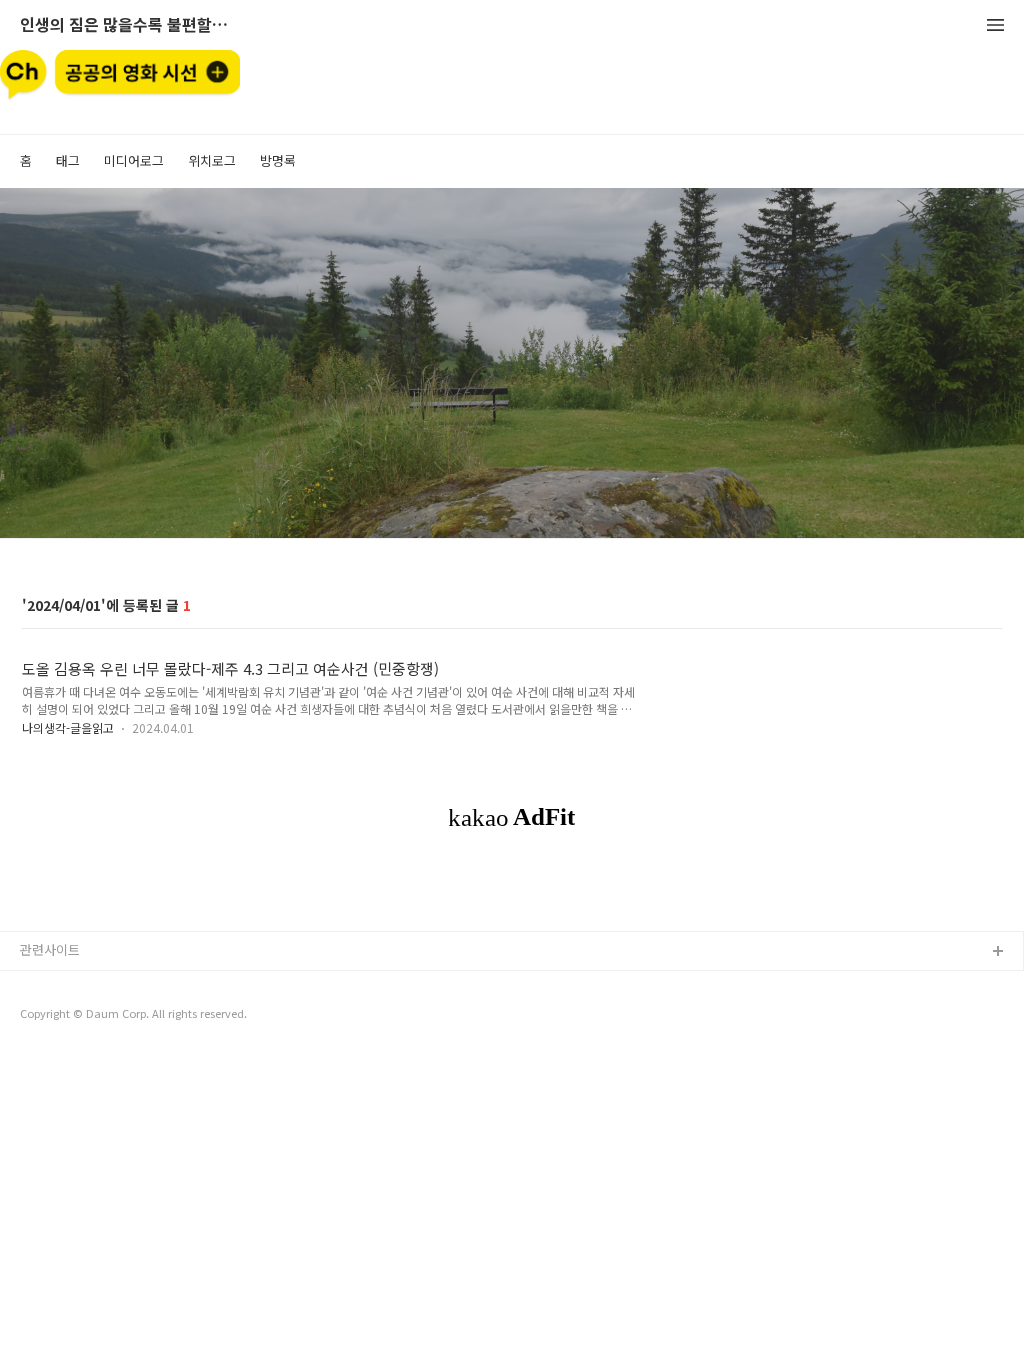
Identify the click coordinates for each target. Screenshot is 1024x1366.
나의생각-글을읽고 (68, 727)
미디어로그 (134, 160)
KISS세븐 (46, 1048)
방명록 (278, 160)
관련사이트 (50, 949)
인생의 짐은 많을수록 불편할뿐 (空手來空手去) (130, 25)
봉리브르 (45, 984)
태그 (68, 160)
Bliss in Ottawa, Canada (92, 1016)
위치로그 (212, 160)
